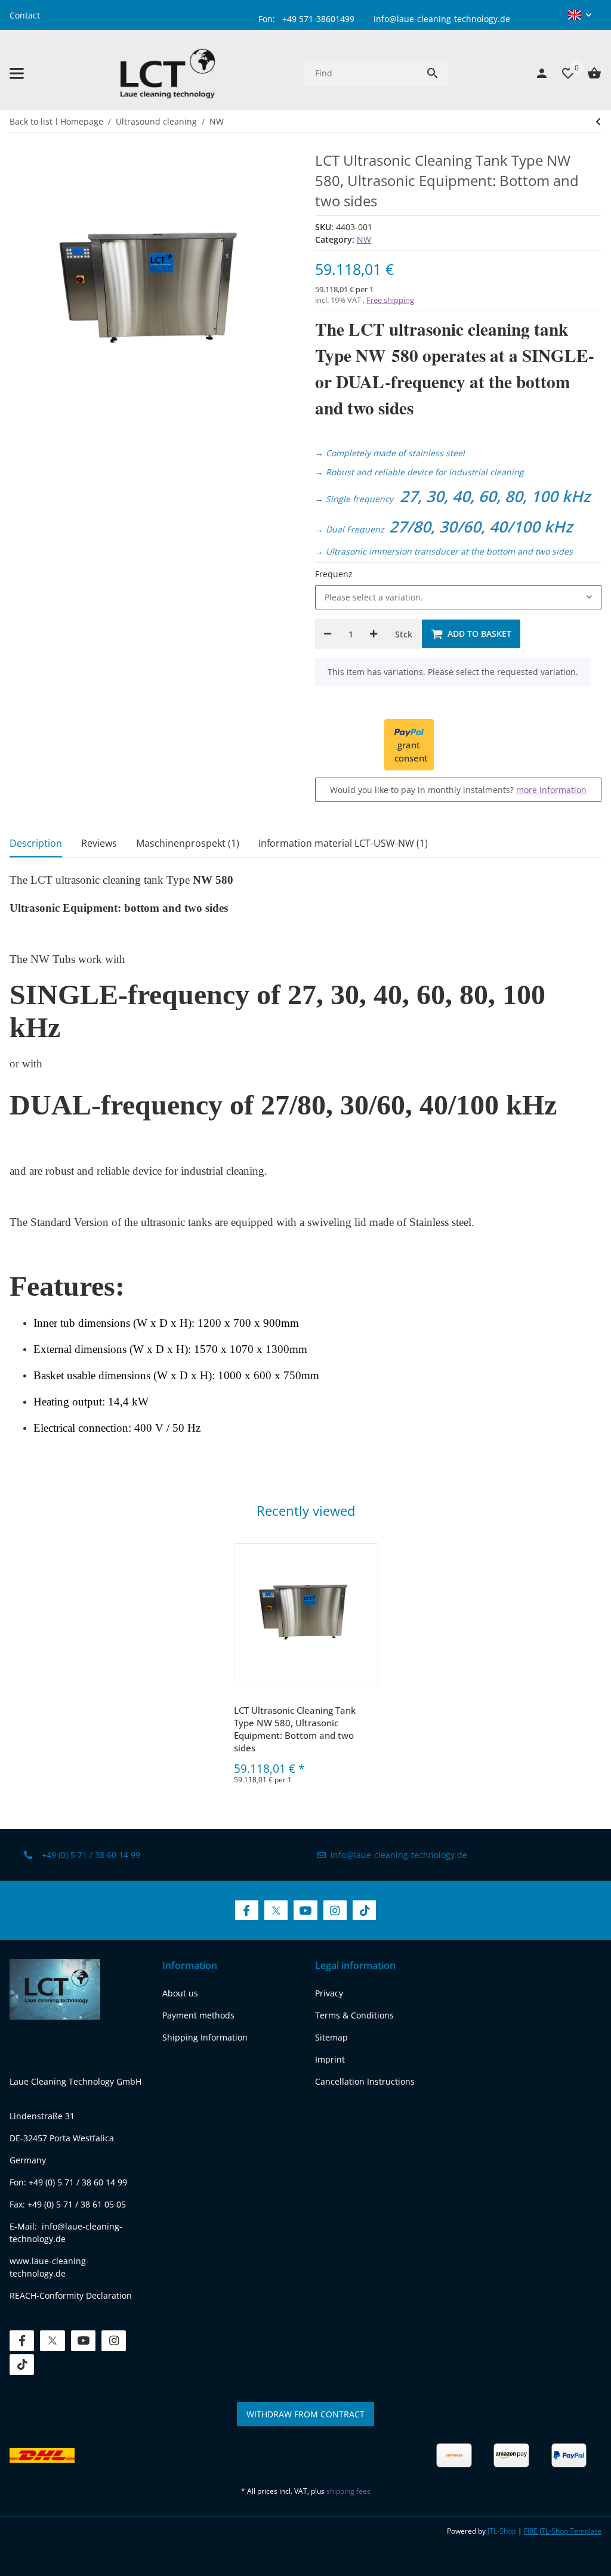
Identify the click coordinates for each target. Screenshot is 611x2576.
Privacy (329, 1993)
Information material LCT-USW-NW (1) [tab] (343, 843)
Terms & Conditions (354, 2015)
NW (364, 239)
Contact (25, 15)
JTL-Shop (503, 2531)
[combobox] (458, 597)
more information (551, 790)
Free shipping (390, 300)
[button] (580, 15)
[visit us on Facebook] (247, 1910)
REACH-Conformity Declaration (71, 2295)
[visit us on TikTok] (364, 1910)
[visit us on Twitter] (276, 1910)
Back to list (31, 121)
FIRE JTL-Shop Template (563, 2531)
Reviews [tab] (99, 843)
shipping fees (348, 2491)
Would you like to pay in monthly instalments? (458, 790)
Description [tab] (36, 843)
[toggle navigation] (17, 73)
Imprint (330, 2059)
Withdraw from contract (305, 2414)
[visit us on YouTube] (305, 1910)
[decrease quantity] (328, 634)
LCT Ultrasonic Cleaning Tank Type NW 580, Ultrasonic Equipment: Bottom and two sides (295, 1729)
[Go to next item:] (598, 122)
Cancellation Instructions (365, 2081)
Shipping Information (205, 2037)
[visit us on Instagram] (335, 1910)
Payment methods (198, 2015)
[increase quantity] (374, 634)
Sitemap (331, 2037)
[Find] (433, 73)
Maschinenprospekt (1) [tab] (188, 843)
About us (180, 1993)
